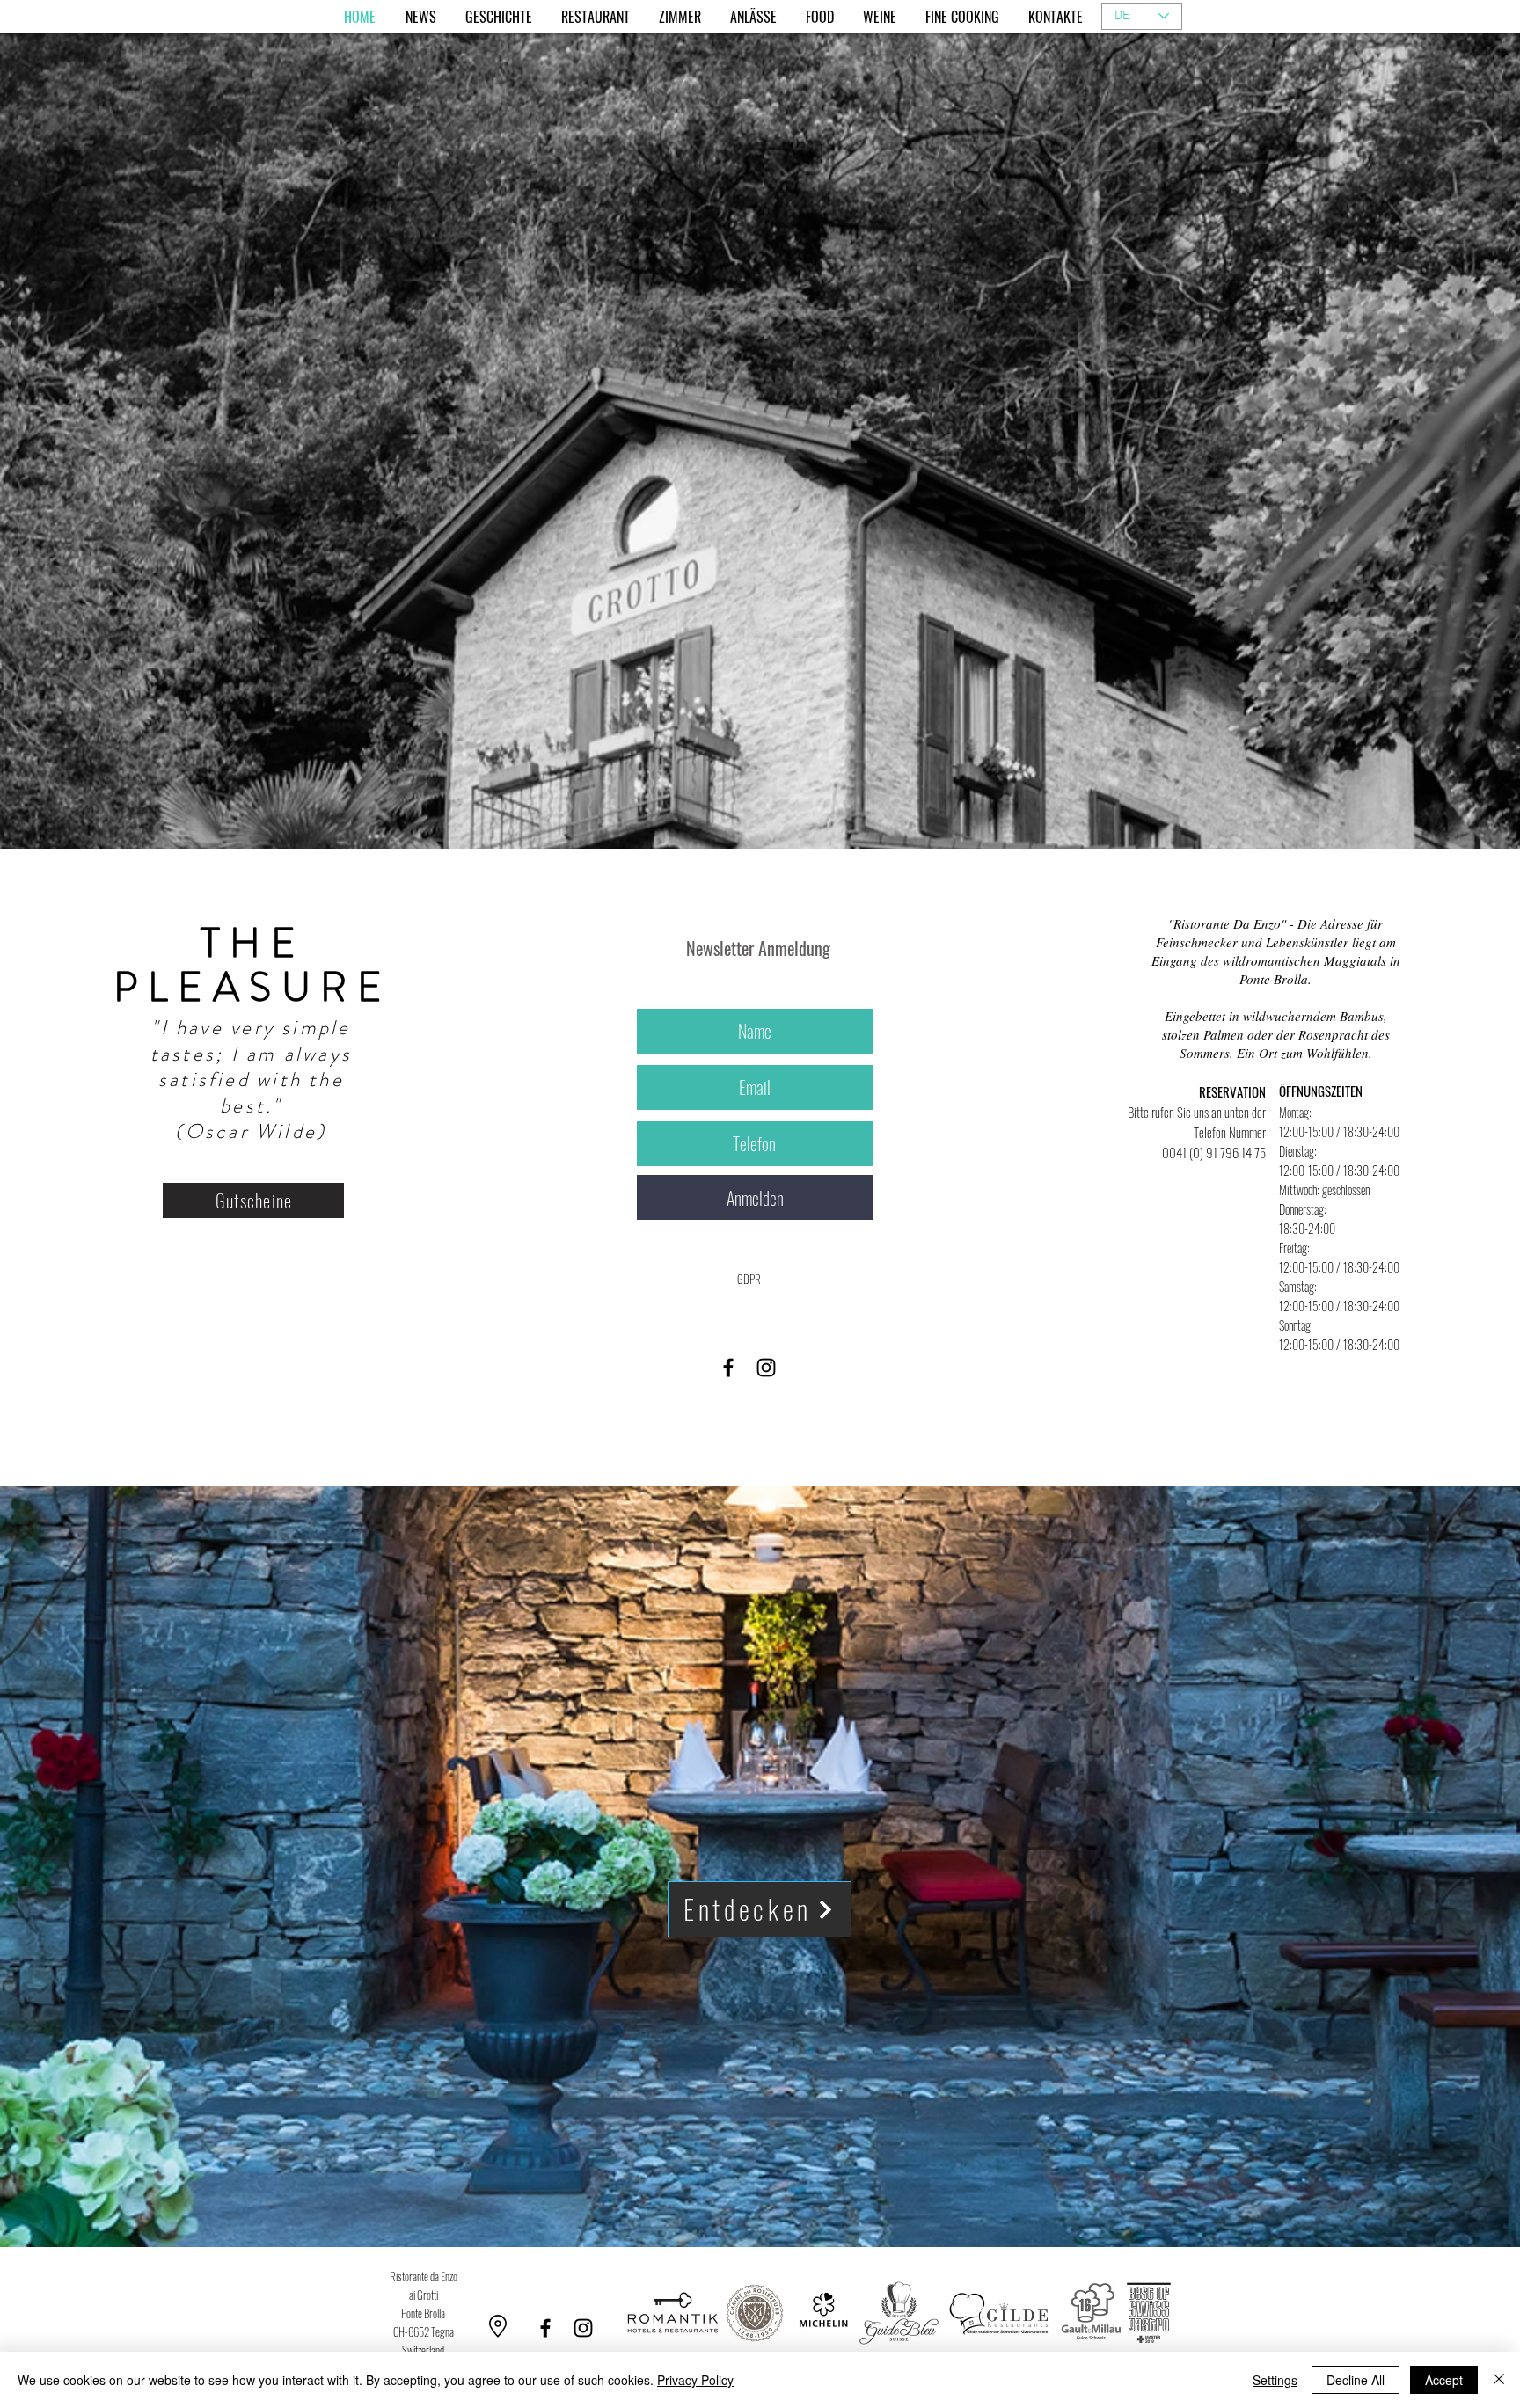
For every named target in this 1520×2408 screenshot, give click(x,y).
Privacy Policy (695, 2380)
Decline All (1356, 2380)
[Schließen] (1499, 2380)
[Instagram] (766, 1368)
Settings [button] (1275, 2380)
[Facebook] (728, 1368)
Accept (1444, 2380)
